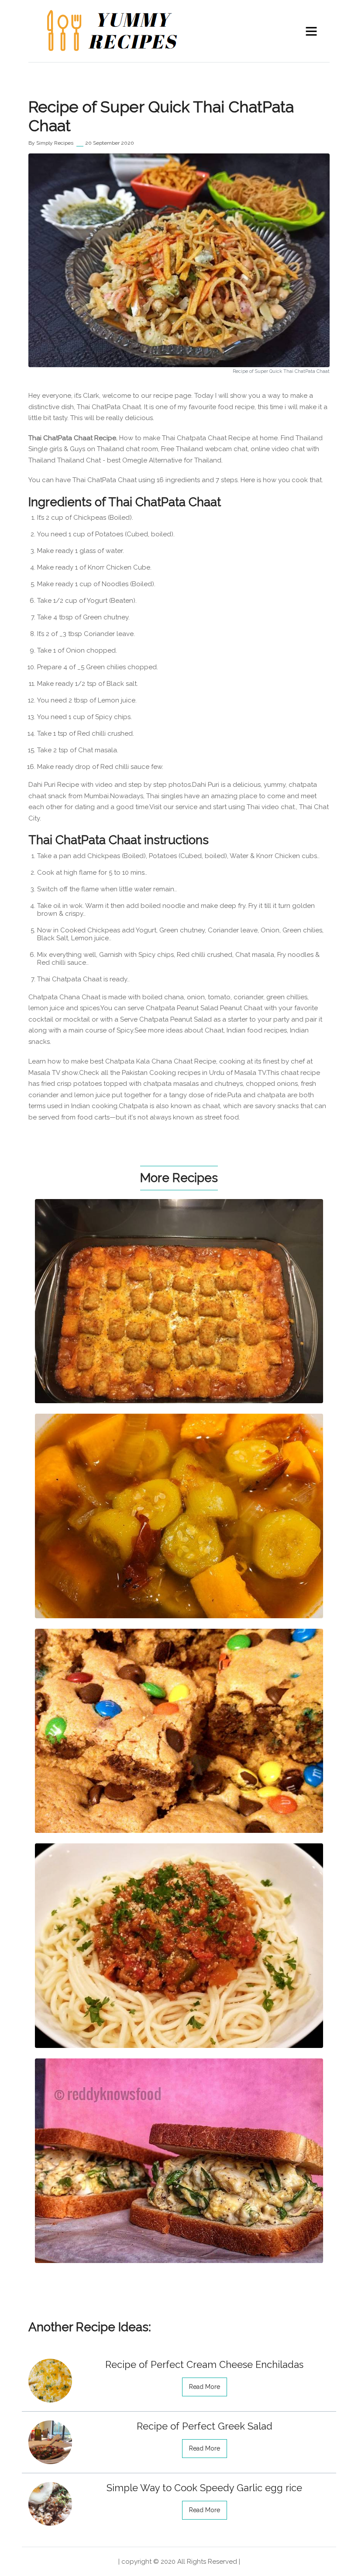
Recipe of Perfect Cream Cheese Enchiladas (204, 2364)
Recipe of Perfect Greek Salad (205, 2426)
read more (205, 2387)
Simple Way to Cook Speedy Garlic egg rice (204, 2488)
